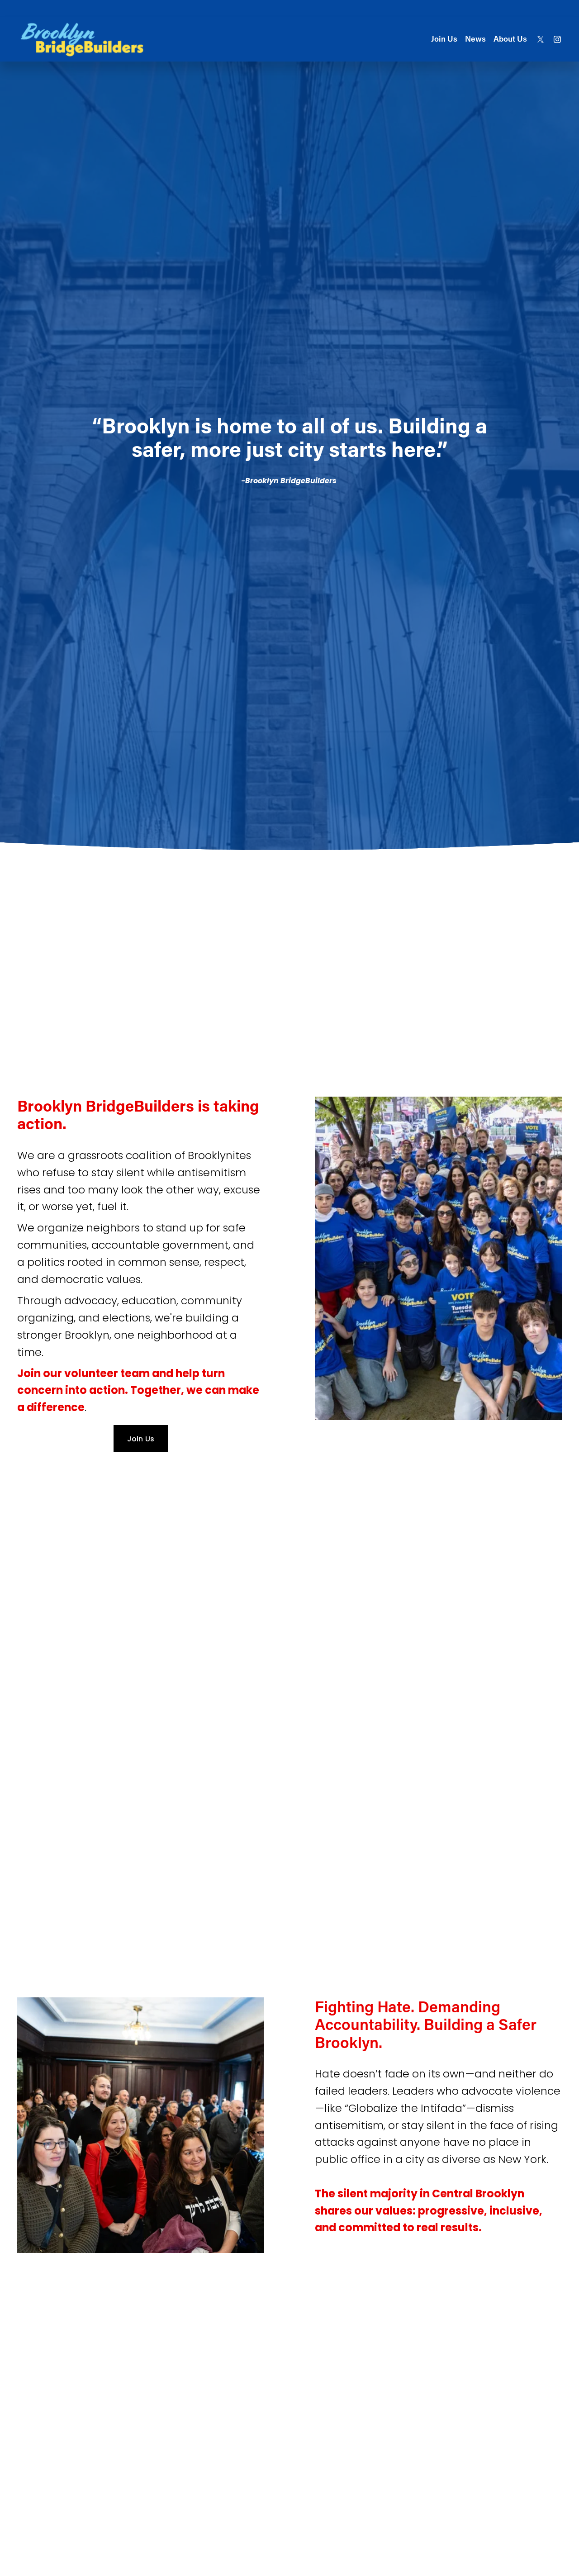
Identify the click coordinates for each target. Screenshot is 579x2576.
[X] (541, 39)
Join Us (444, 39)
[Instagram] (557, 39)
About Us (510, 39)
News (475, 39)
